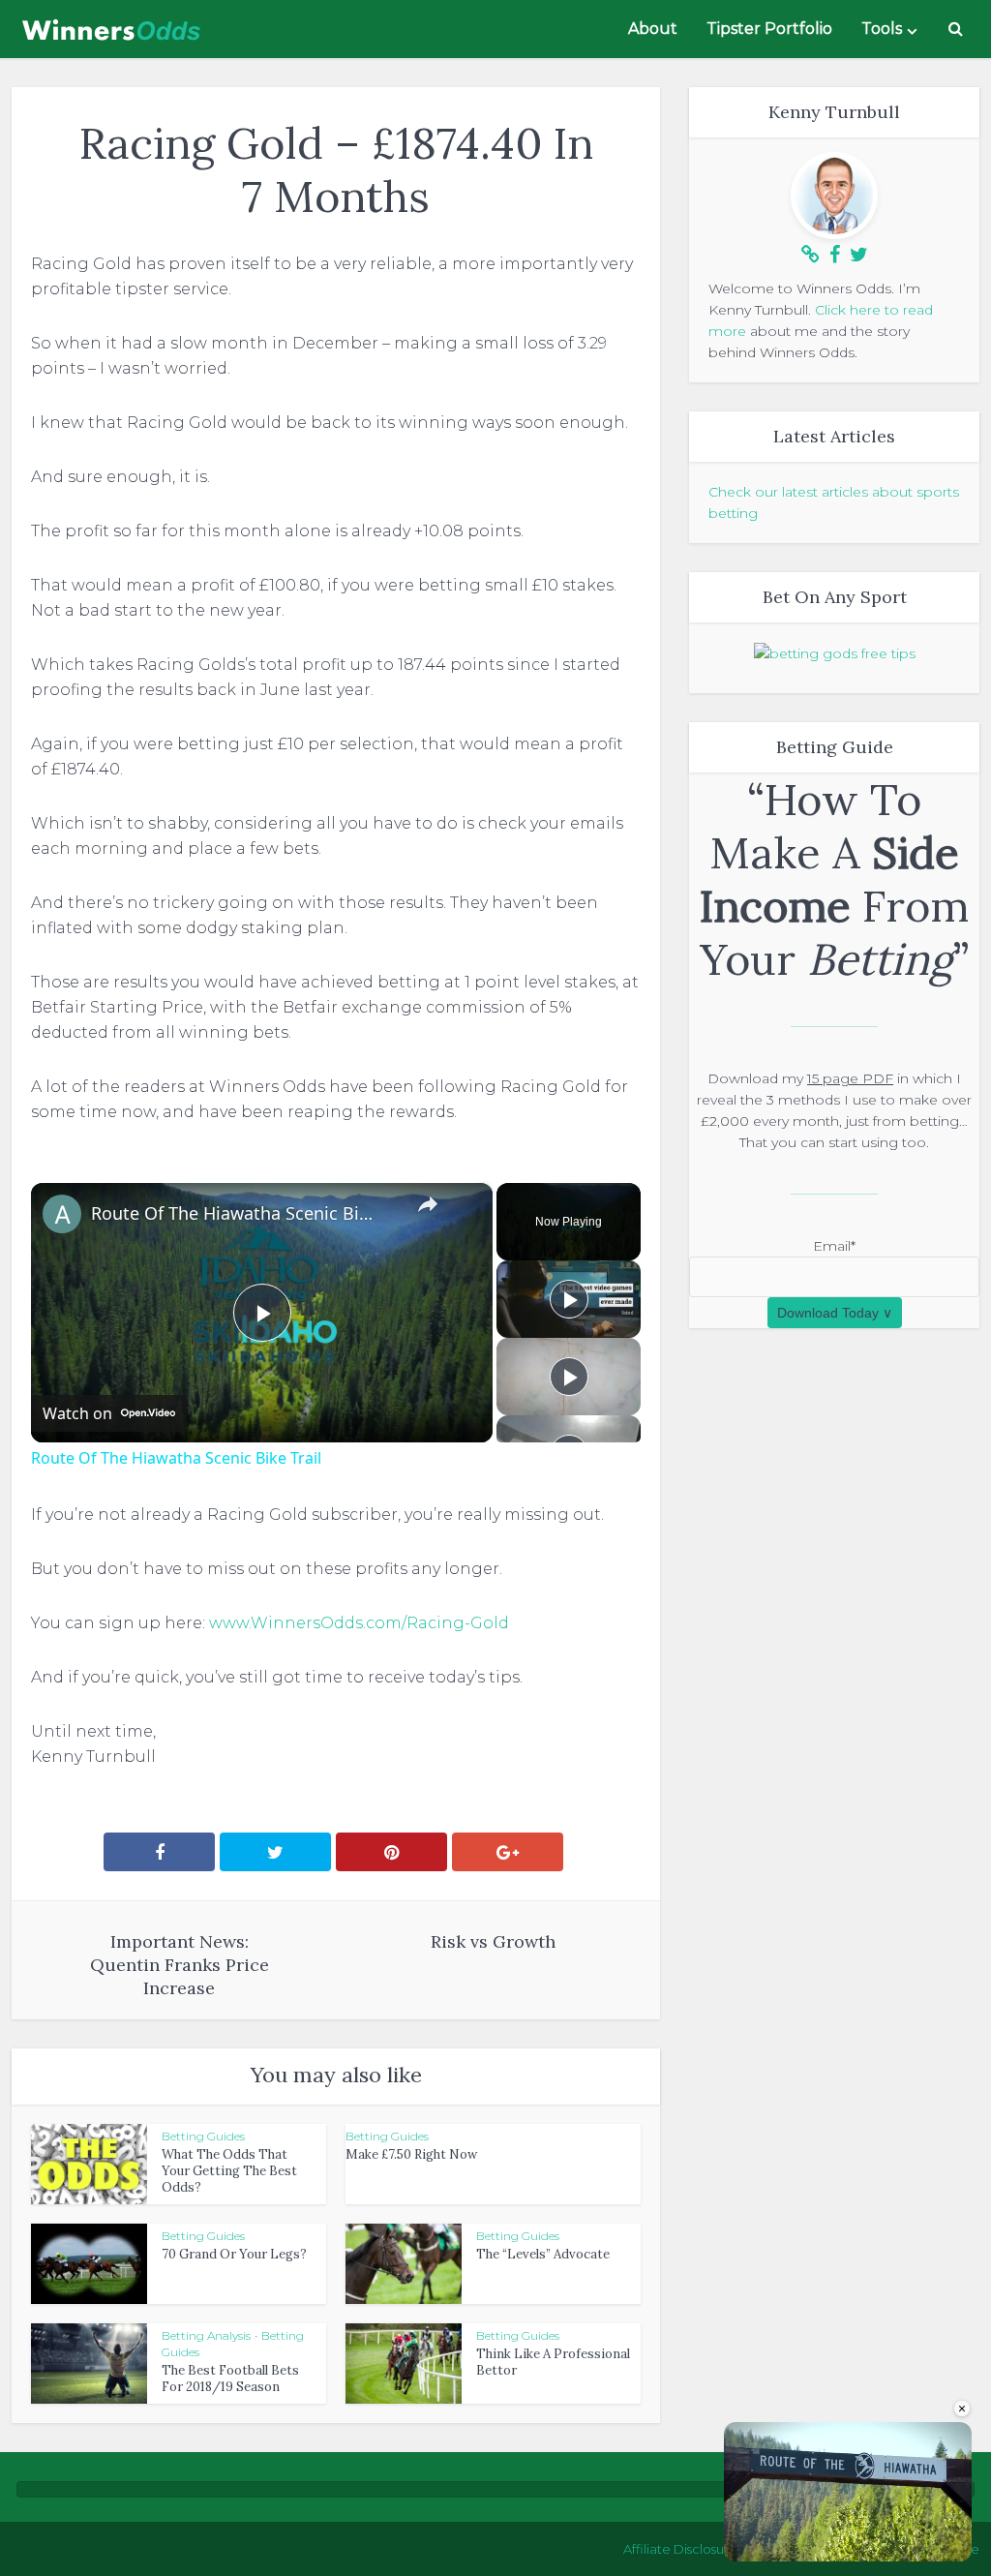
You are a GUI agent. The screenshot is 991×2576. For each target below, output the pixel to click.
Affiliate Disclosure (680, 2549)
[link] (62, 1214)
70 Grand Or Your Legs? (234, 2254)
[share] (428, 1204)
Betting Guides (203, 2136)
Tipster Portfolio (769, 29)
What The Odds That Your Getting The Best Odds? (229, 2171)
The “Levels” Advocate (543, 2254)
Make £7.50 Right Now (411, 2154)
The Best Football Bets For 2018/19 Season (230, 2379)
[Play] (569, 1299)
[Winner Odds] (113, 24)
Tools (882, 29)
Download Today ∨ (835, 1313)
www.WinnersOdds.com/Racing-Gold (359, 1623)
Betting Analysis (206, 2335)
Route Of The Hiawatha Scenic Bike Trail (233, 1213)
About (653, 29)
